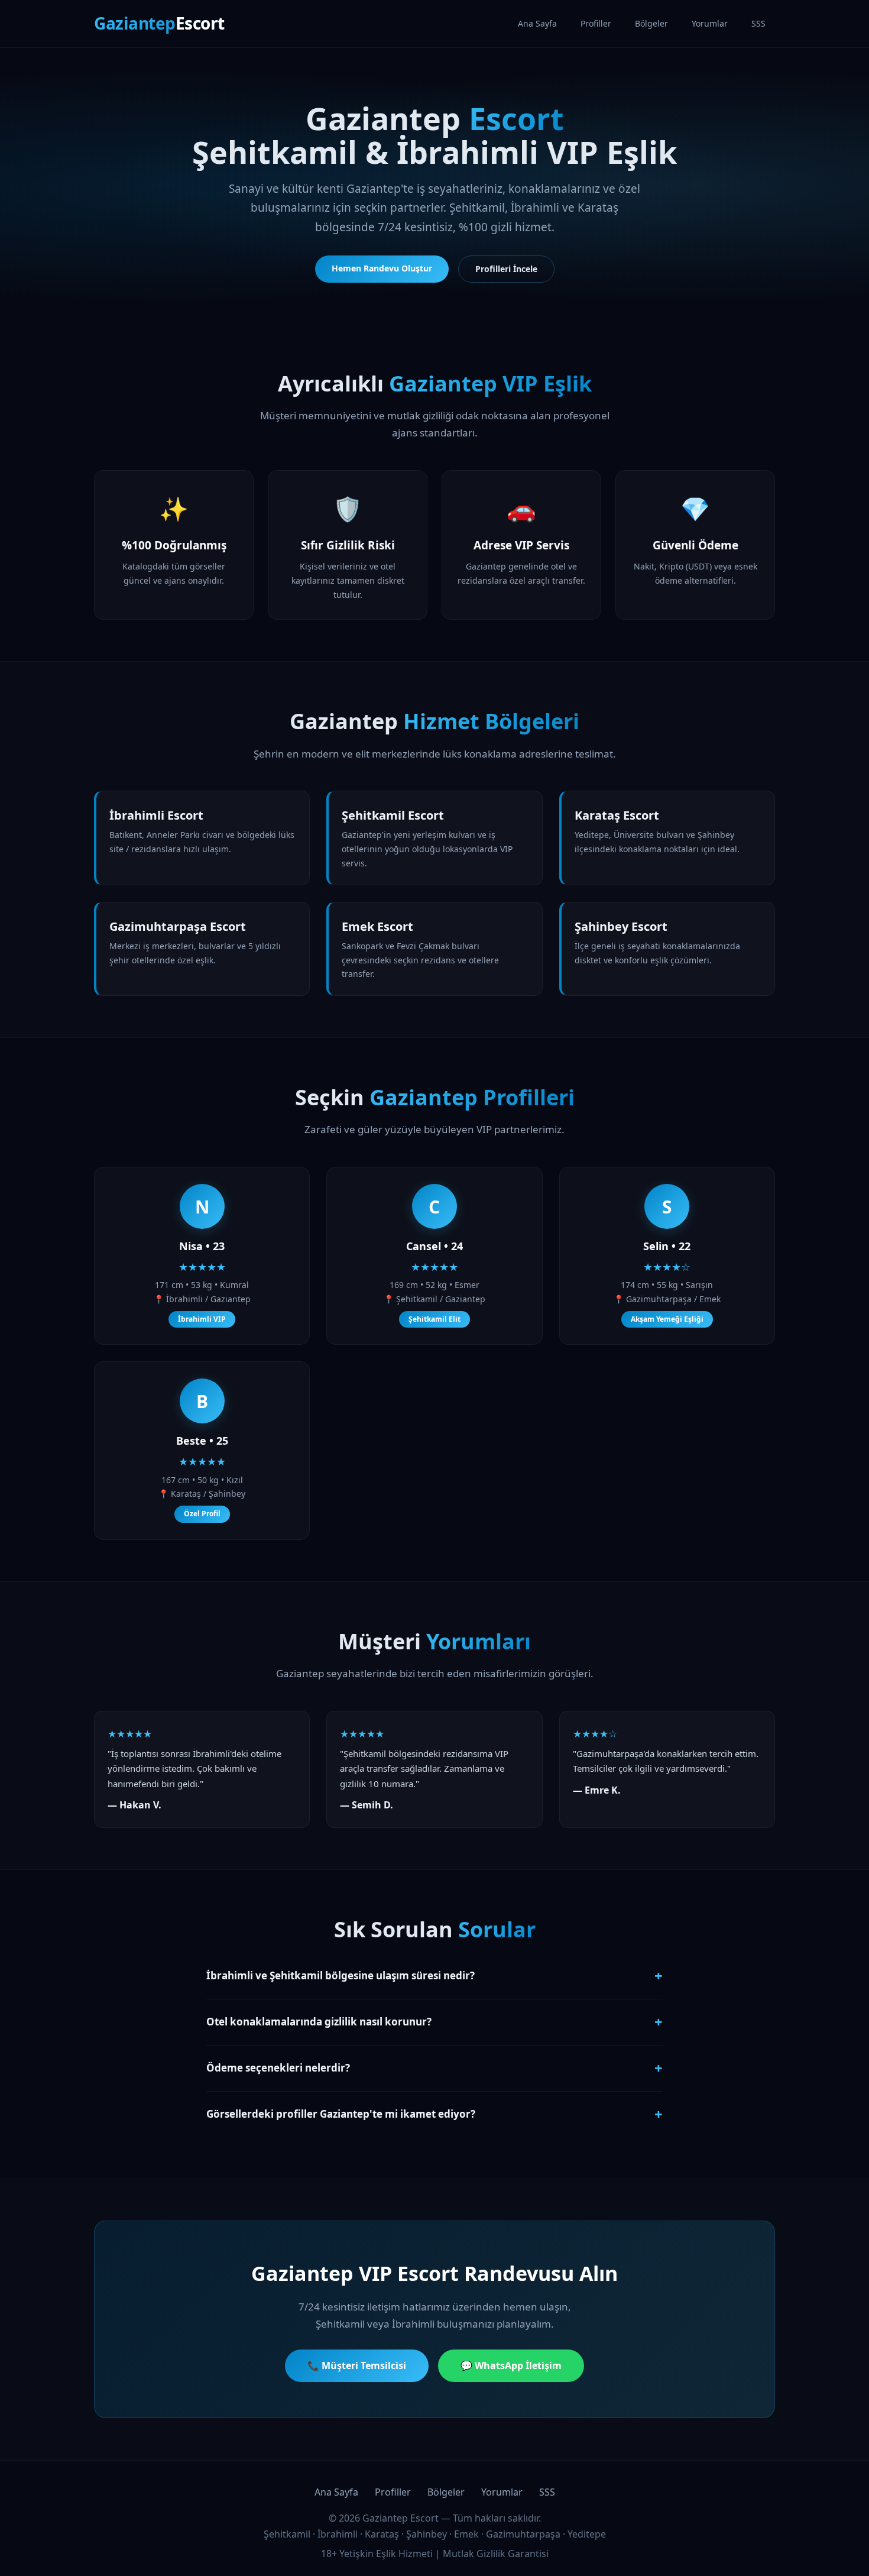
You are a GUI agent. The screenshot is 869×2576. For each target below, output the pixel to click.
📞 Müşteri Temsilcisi (357, 2365)
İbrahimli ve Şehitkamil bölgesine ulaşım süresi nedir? (434, 1975)
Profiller (596, 23)
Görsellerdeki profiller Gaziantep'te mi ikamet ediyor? (434, 2114)
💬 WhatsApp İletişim (511, 2365)
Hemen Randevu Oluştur (382, 268)
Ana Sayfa (537, 23)
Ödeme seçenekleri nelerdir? (434, 2068)
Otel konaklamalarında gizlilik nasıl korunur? (434, 2022)
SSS (758, 23)
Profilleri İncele (506, 269)
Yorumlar (710, 23)
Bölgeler (651, 23)
